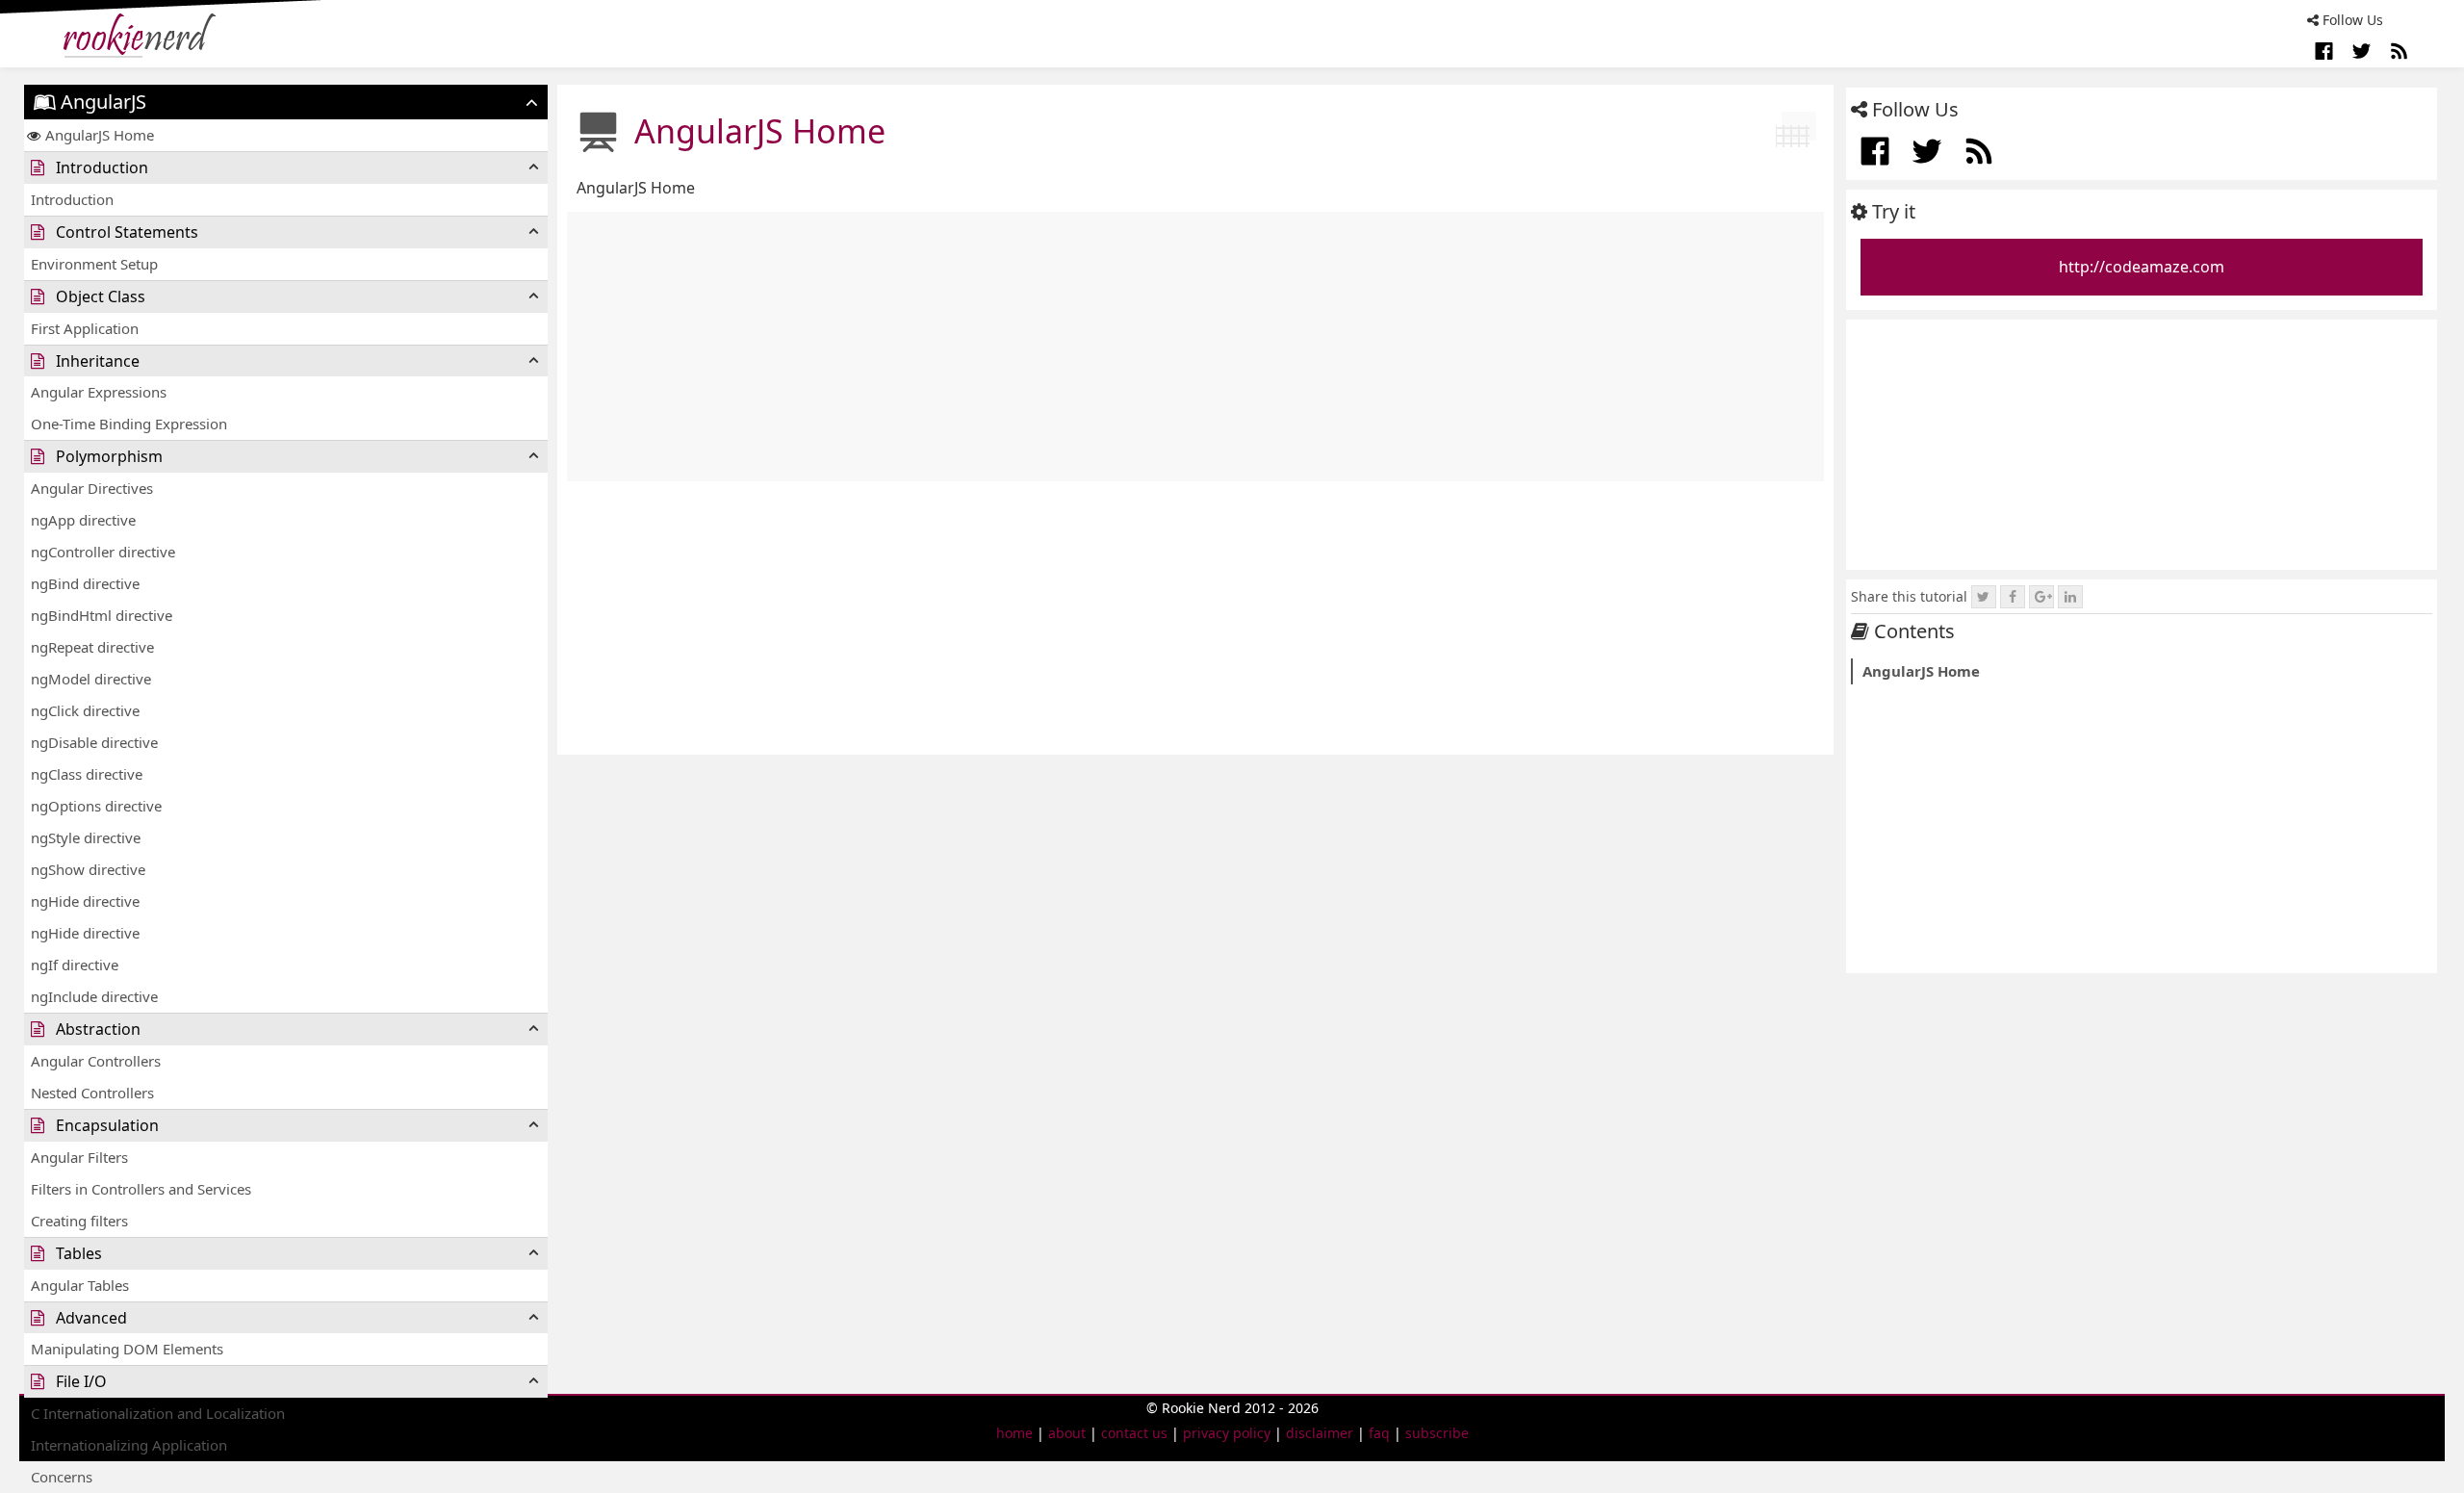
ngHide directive (85, 901)
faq (1379, 1433)
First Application (85, 328)
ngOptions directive (96, 806)
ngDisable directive (94, 742)
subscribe (1437, 1433)
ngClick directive (85, 710)
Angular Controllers (96, 1061)
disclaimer (1320, 1433)
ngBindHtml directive (102, 615)
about (1067, 1433)
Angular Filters (79, 1157)
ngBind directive (85, 583)
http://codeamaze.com (2142, 267)
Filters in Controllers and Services (141, 1189)
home (1014, 1433)
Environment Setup (94, 264)
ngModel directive (91, 679)
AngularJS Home (100, 135)
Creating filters (79, 1221)
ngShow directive (88, 869)
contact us (1134, 1433)
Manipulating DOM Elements (127, 1349)
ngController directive (103, 552)
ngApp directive (83, 520)
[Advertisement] (1195, 347)
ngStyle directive (86, 837)
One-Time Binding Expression (129, 424)
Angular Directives (92, 488)
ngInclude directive (94, 996)
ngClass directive (87, 774)
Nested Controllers (92, 1093)
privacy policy (1227, 1433)
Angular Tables (80, 1285)
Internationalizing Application (129, 1445)
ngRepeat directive (92, 647)
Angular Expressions (99, 392)
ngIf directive (75, 965)
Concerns (62, 1477)
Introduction (72, 199)
